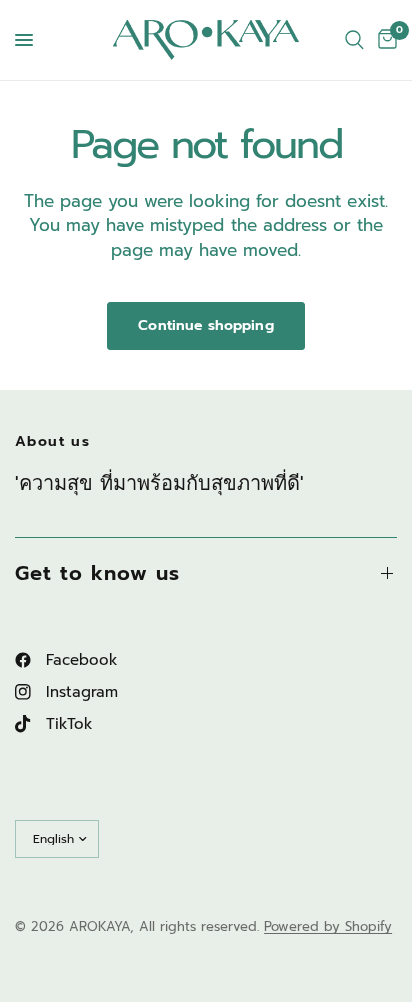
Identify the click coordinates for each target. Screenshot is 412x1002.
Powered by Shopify (328, 926)
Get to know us (97, 573)
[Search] (354, 40)
